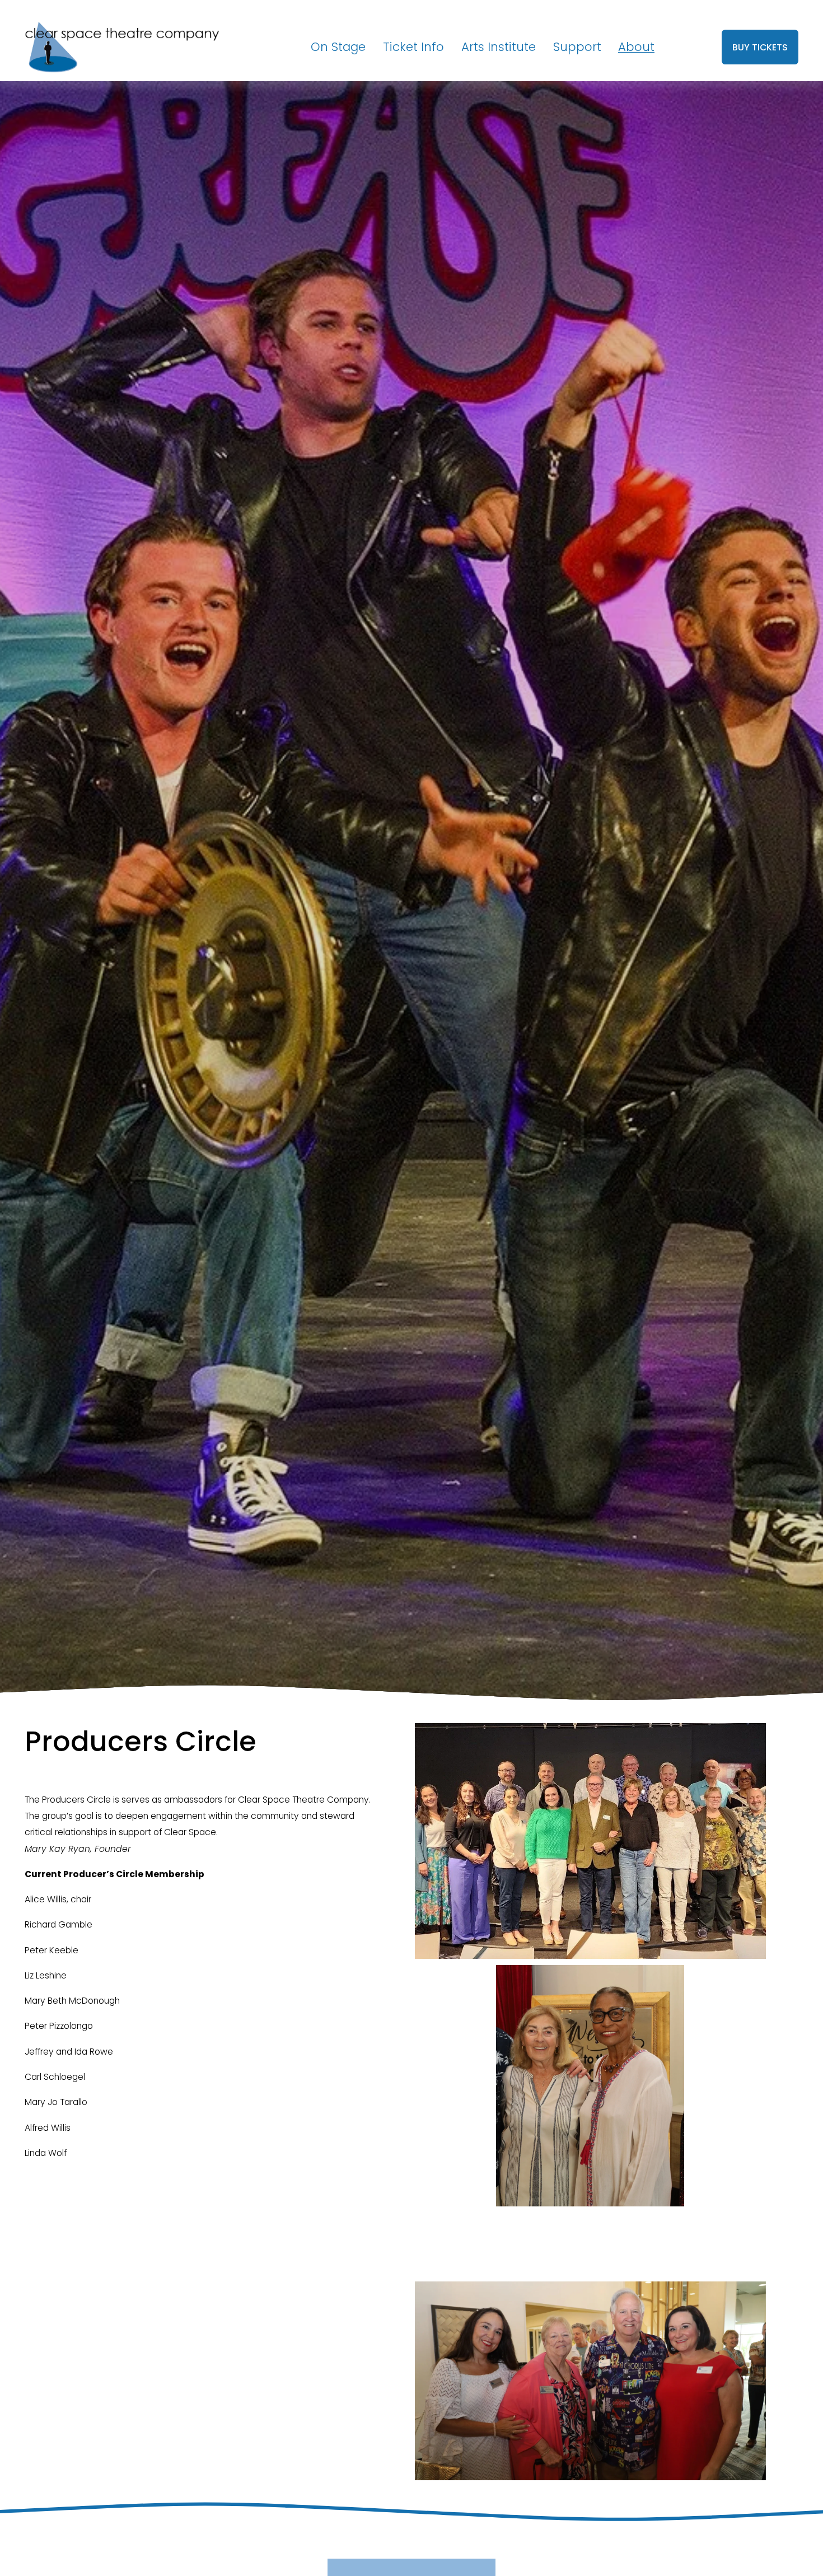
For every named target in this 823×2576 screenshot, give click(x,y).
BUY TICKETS (760, 47)
